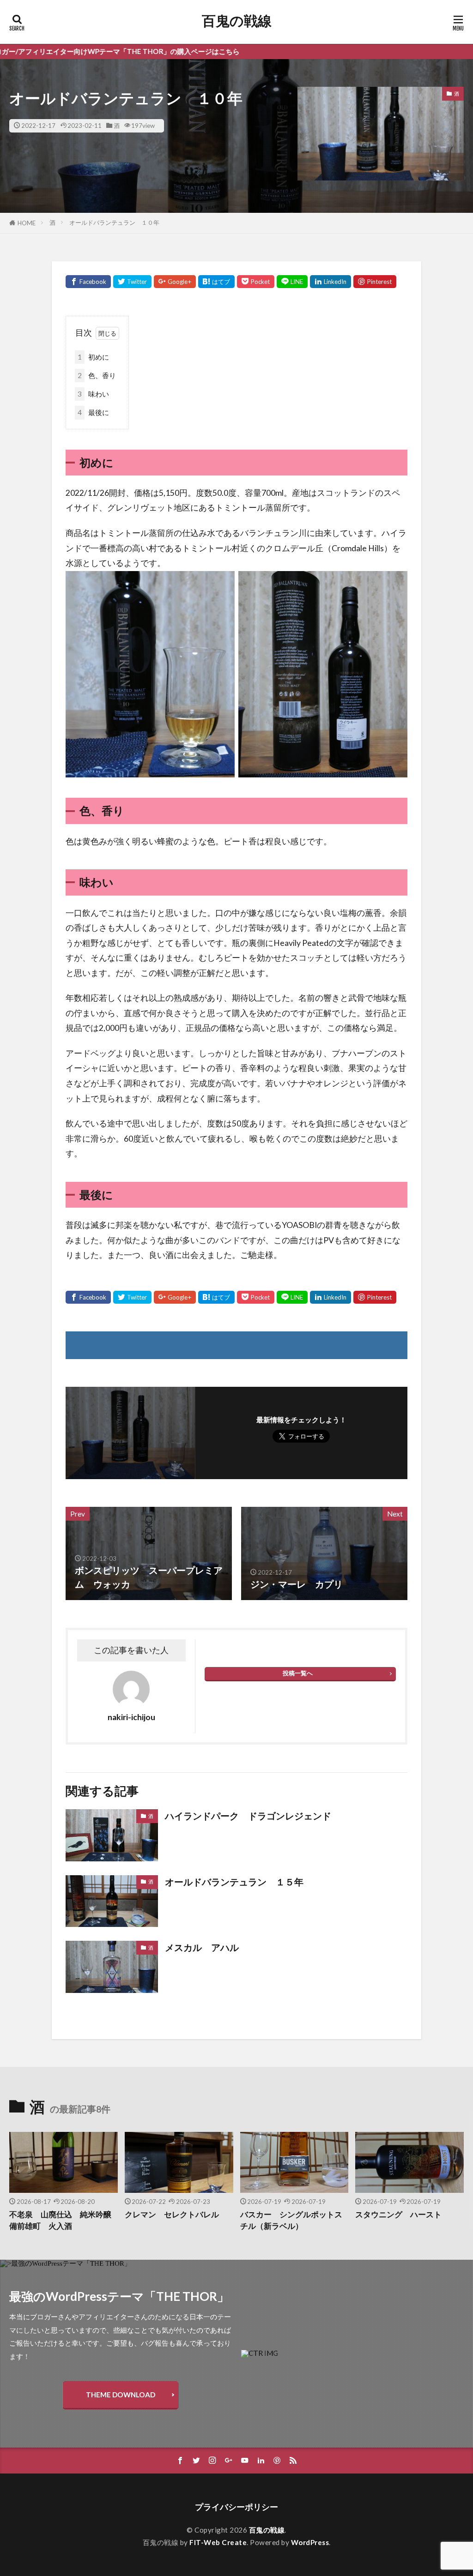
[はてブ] (216, 282)
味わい (93, 394)
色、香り (97, 375)
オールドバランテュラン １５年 (234, 1882)
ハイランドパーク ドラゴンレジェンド (248, 1816)
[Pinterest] (375, 282)
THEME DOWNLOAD (121, 2395)
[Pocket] (256, 282)
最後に (93, 412)
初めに (93, 357)
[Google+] (175, 282)
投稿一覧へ (298, 1673)
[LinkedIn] (330, 282)
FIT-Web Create (218, 2542)
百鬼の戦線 (237, 21)
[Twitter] (132, 282)
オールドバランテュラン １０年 (114, 223)
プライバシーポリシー (236, 2507)
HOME (27, 223)
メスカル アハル (202, 1947)
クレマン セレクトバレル (172, 2215)
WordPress (310, 2542)
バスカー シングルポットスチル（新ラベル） (291, 2220)
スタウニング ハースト (398, 2215)
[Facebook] (88, 282)
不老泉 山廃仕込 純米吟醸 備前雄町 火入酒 (64, 2220)
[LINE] (292, 282)
